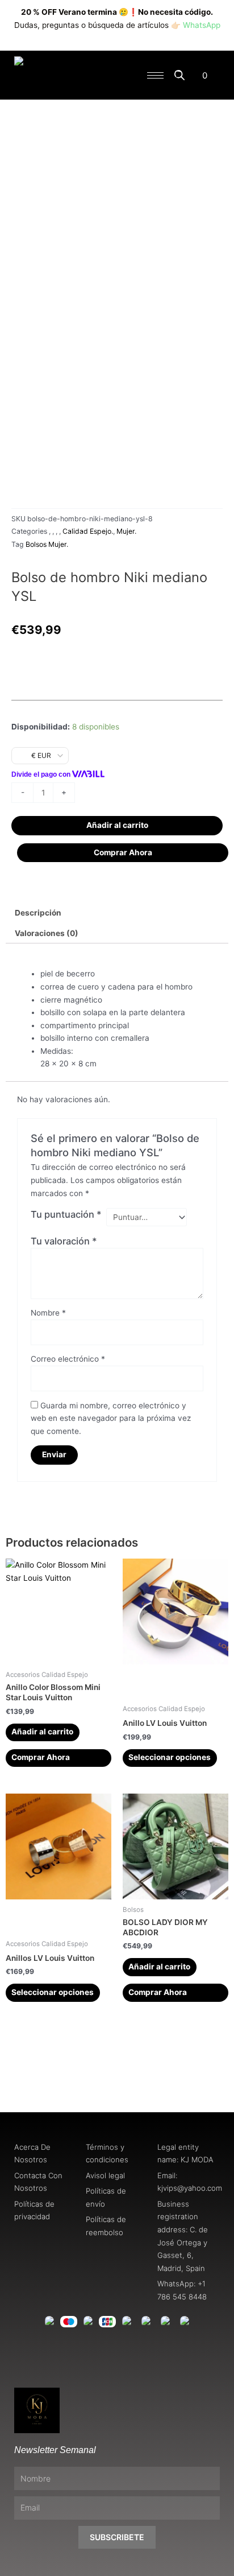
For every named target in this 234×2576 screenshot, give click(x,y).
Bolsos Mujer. (47, 544)
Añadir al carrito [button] (42, 1732)
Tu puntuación (66, 1214)
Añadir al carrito (117, 825)
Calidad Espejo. (88, 531)
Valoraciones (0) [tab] (47, 933)
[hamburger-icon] (155, 75)
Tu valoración (64, 1241)
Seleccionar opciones (170, 1757)
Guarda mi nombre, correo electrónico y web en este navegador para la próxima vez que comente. (111, 1418)
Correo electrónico (68, 1359)
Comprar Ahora (123, 852)
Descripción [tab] (38, 913)
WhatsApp (202, 25)
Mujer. (126, 531)
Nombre (48, 1313)
